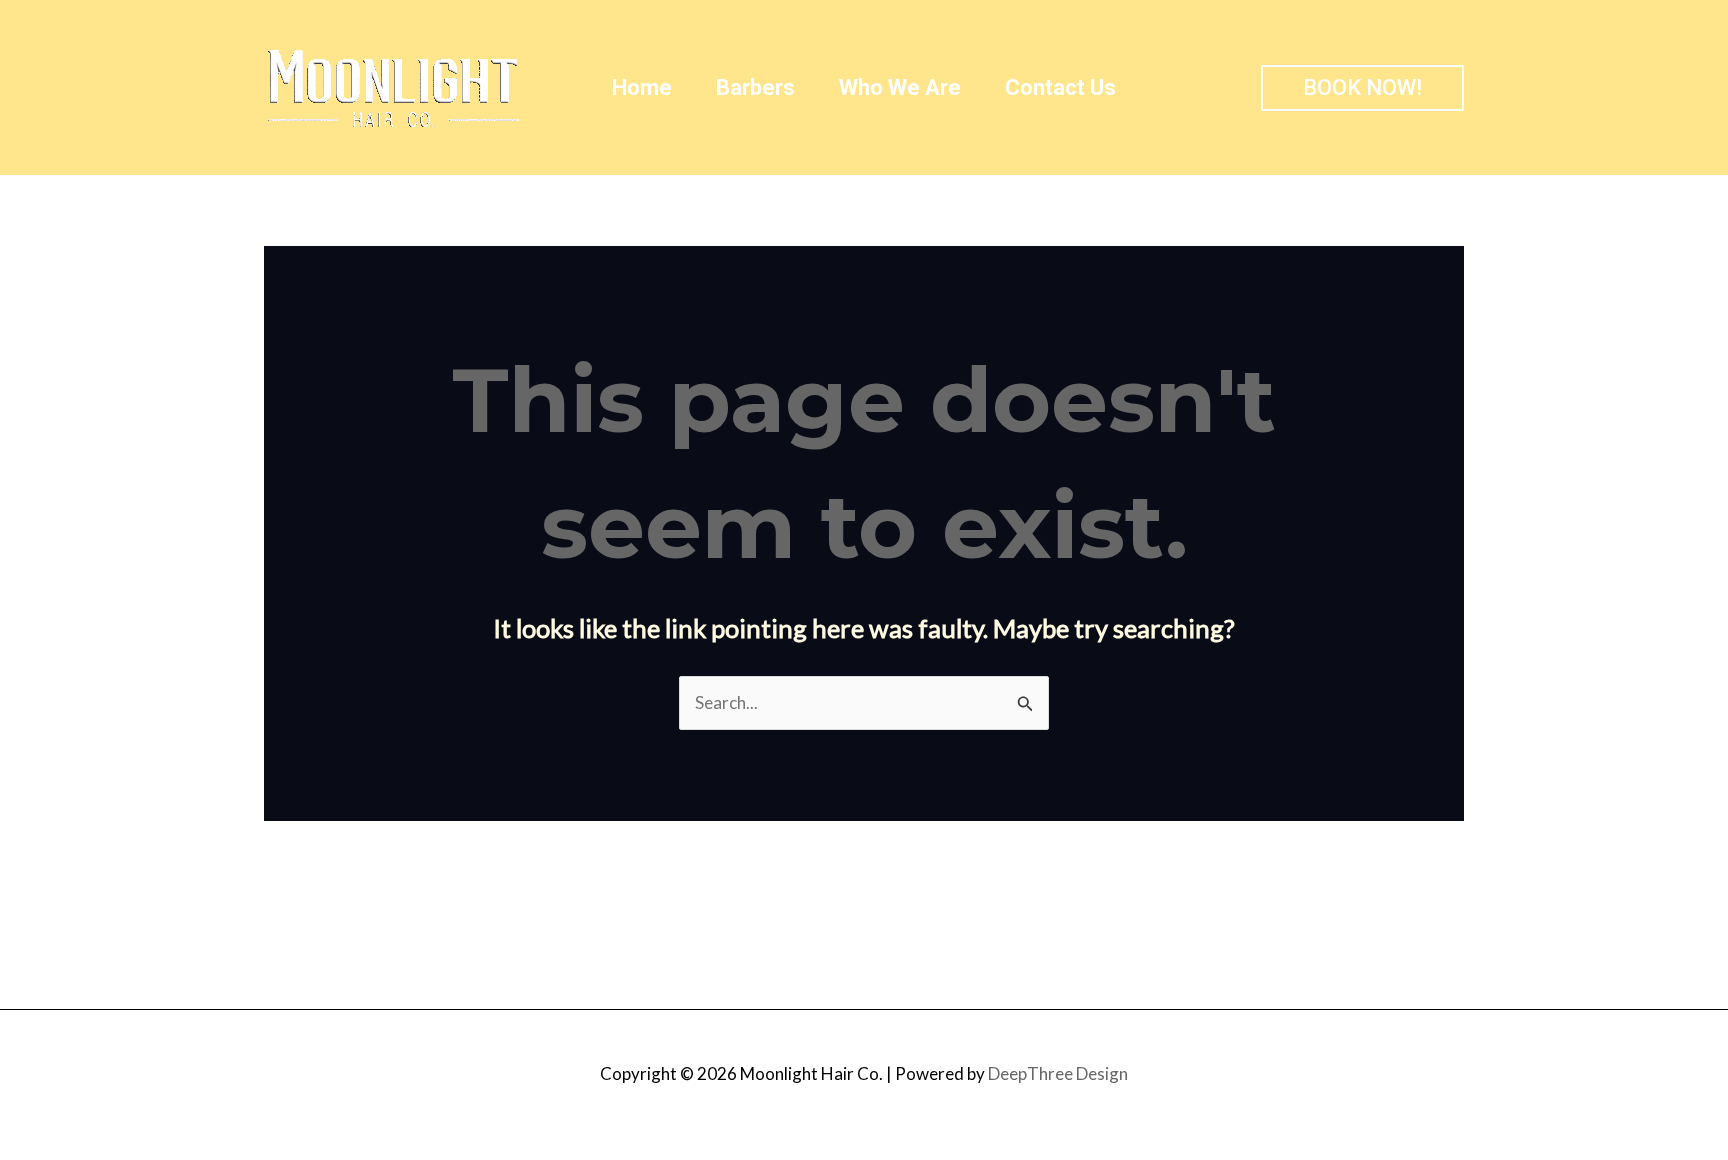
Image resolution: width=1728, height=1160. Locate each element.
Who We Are (900, 87)
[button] (1362, 88)
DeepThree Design (1058, 1073)
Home (642, 87)
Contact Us (1060, 87)
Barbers (755, 87)
